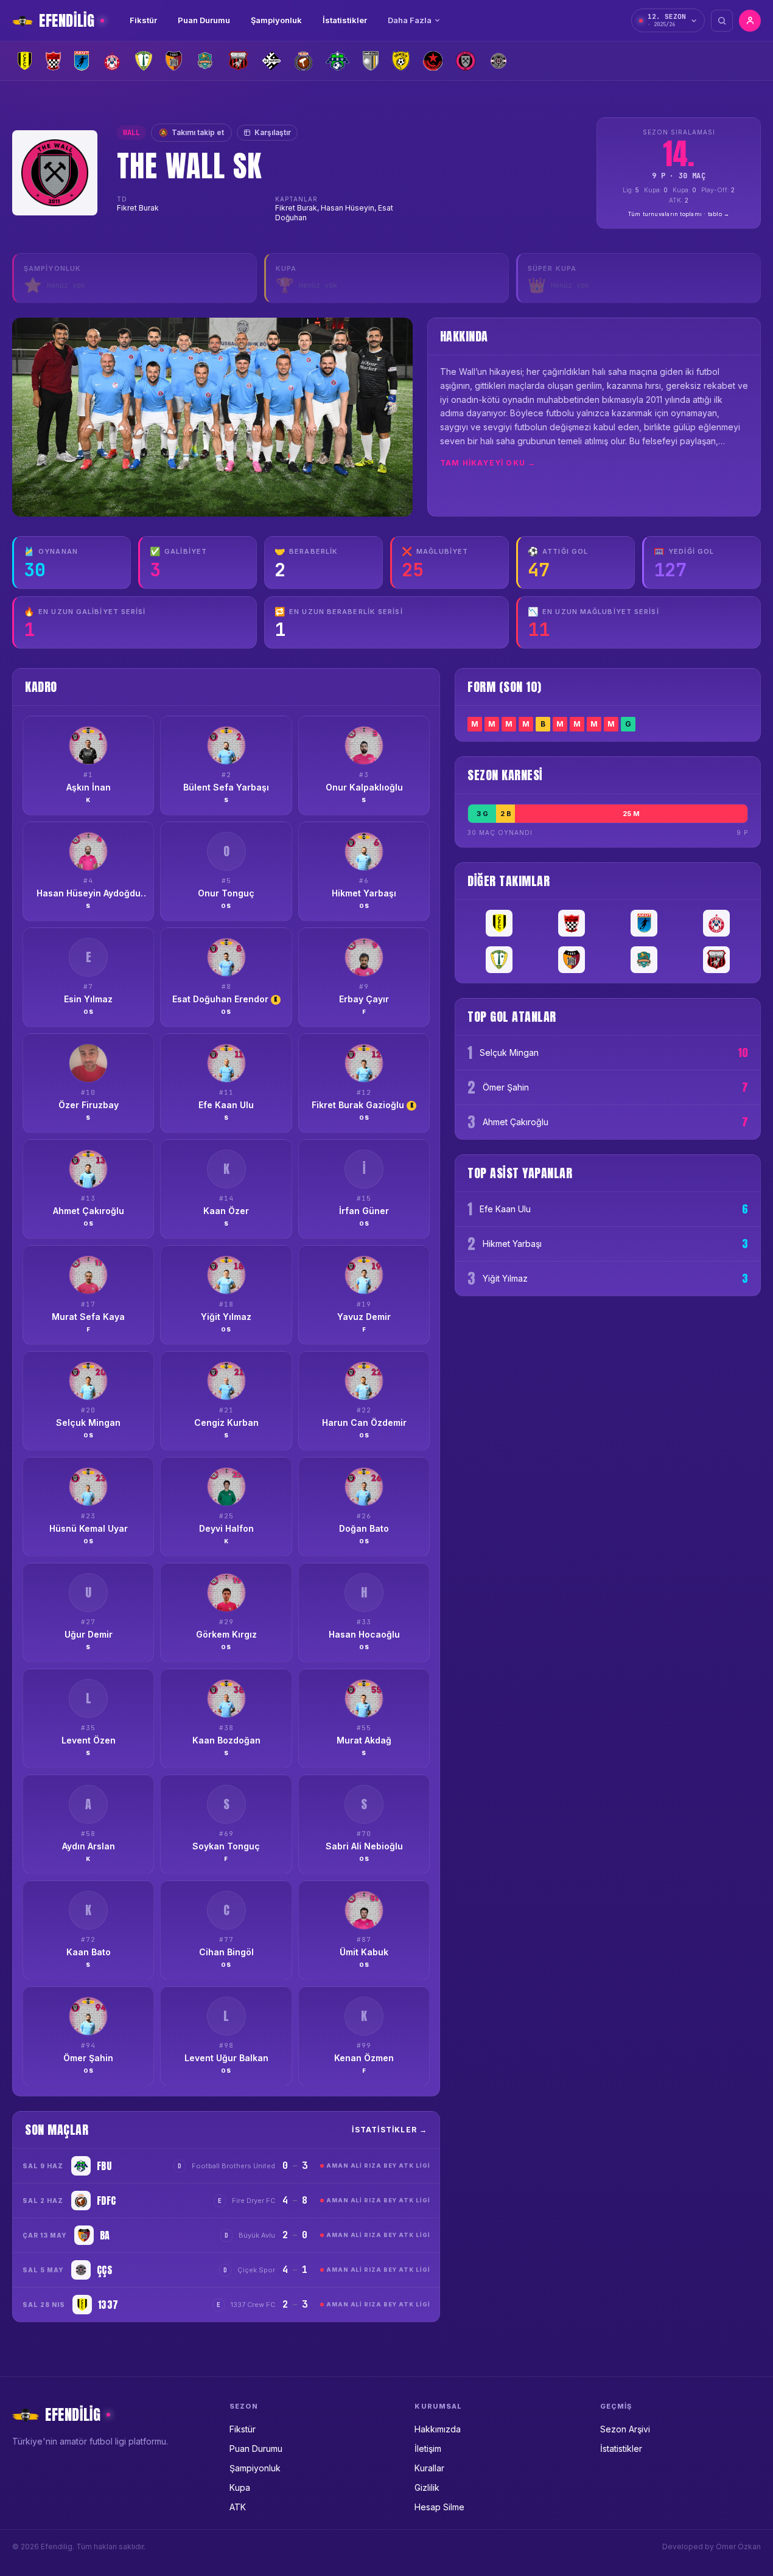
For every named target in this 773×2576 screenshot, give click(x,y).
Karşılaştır (273, 132)
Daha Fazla (410, 20)
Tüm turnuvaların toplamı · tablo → (679, 214)
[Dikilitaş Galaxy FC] (238, 61)
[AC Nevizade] (53, 61)
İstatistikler (345, 20)
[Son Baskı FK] (401, 61)
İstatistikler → (390, 2130)
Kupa (240, 2487)
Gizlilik (427, 2487)
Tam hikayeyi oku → (488, 463)
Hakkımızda (438, 2429)
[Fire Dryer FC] (303, 61)
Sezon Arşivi (625, 2429)
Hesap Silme (439, 2507)
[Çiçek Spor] (498, 61)
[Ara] (722, 21)
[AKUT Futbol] (82, 61)
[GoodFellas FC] (371, 61)
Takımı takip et (191, 132)
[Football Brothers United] (338, 61)
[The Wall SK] (466, 61)
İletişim (428, 2449)
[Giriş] (750, 21)
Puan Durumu (204, 20)
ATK (238, 2507)
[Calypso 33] (205, 61)
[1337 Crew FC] (25, 61)
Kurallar (429, 2468)
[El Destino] (272, 61)
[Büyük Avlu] (174, 61)
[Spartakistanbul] (433, 61)
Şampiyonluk (276, 20)
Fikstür (143, 20)
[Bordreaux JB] (144, 61)
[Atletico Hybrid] (112, 61)
